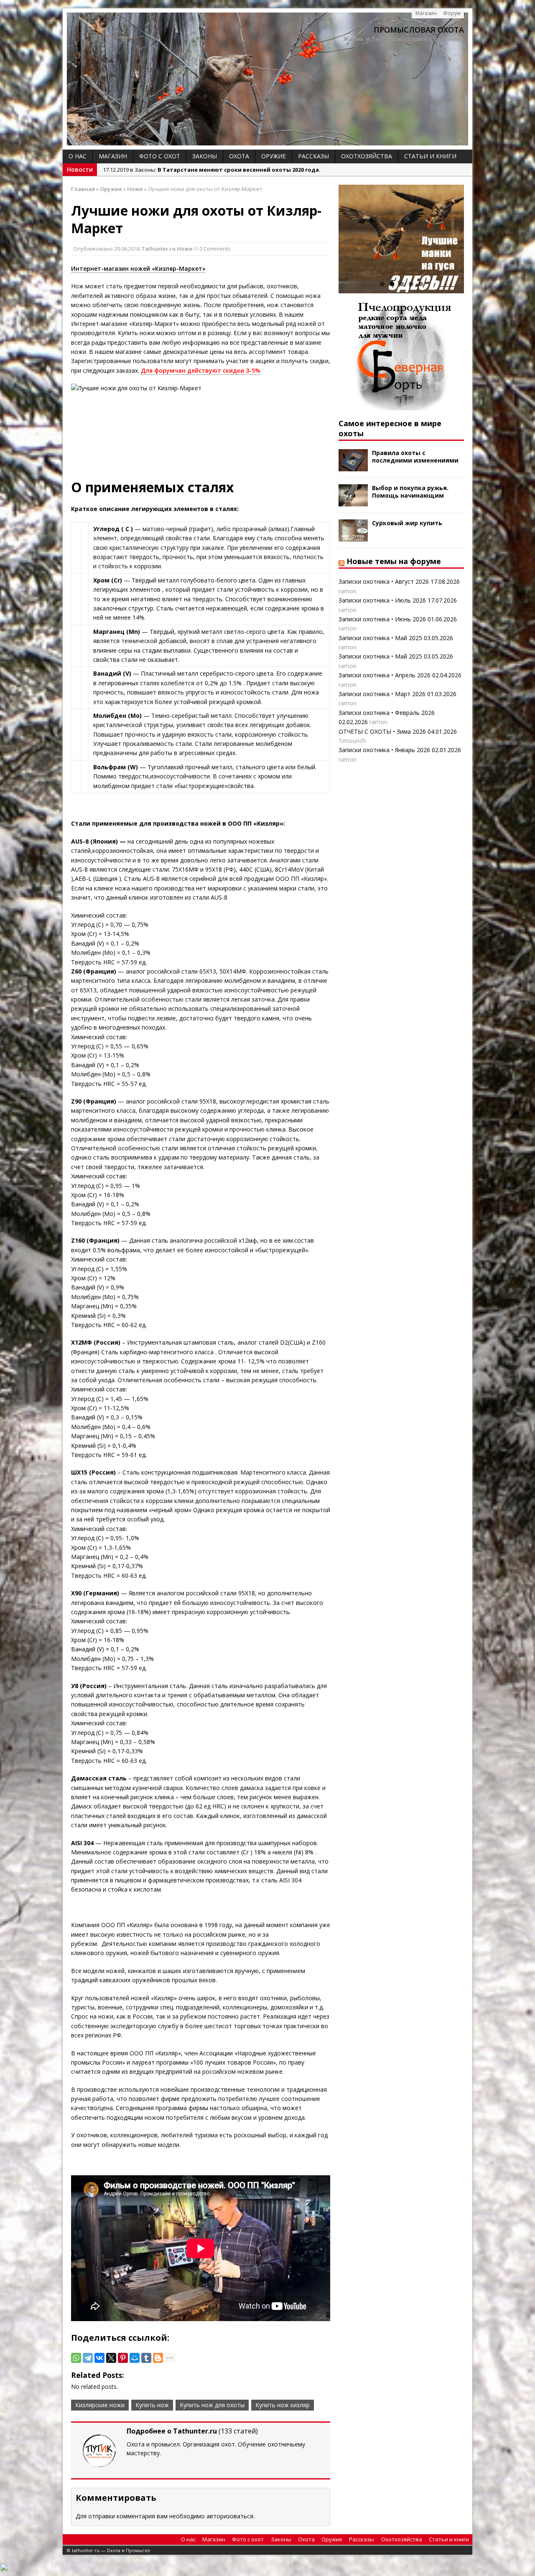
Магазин (426, 13)
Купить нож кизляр (283, 2405)
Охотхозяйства (367, 156)
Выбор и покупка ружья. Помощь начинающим (410, 492)
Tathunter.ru (158, 249)
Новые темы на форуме (394, 561)
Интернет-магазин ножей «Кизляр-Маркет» (138, 268)
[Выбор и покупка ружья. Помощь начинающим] (353, 502)
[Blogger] (158, 2358)
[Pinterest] (123, 2358)
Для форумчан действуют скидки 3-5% (201, 370)
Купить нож (152, 2405)
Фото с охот (160, 156)
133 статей (238, 2431)
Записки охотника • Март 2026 (382, 694)
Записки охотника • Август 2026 (384, 581)
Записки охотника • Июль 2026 (382, 600)
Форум (452, 13)
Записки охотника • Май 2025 (380, 638)
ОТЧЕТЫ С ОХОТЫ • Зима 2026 (382, 731)
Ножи (185, 249)
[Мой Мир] (135, 2358)
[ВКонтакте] (99, 2358)
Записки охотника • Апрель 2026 (385, 675)
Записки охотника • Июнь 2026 (382, 619)
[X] (111, 2358)
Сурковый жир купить (407, 523)
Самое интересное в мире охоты (390, 428)
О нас (78, 156)
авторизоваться (230, 2516)
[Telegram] (88, 2358)
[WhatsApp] (76, 2358)
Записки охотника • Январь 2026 (384, 750)
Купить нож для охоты (212, 2405)
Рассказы (313, 156)
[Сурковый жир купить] (353, 537)
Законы (205, 156)
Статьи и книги (430, 156)
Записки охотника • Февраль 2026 (387, 713)
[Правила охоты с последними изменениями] (353, 467)
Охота (239, 156)
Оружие (274, 156)
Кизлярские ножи (100, 2405)
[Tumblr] (146, 2358)
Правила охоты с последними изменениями (415, 456)
